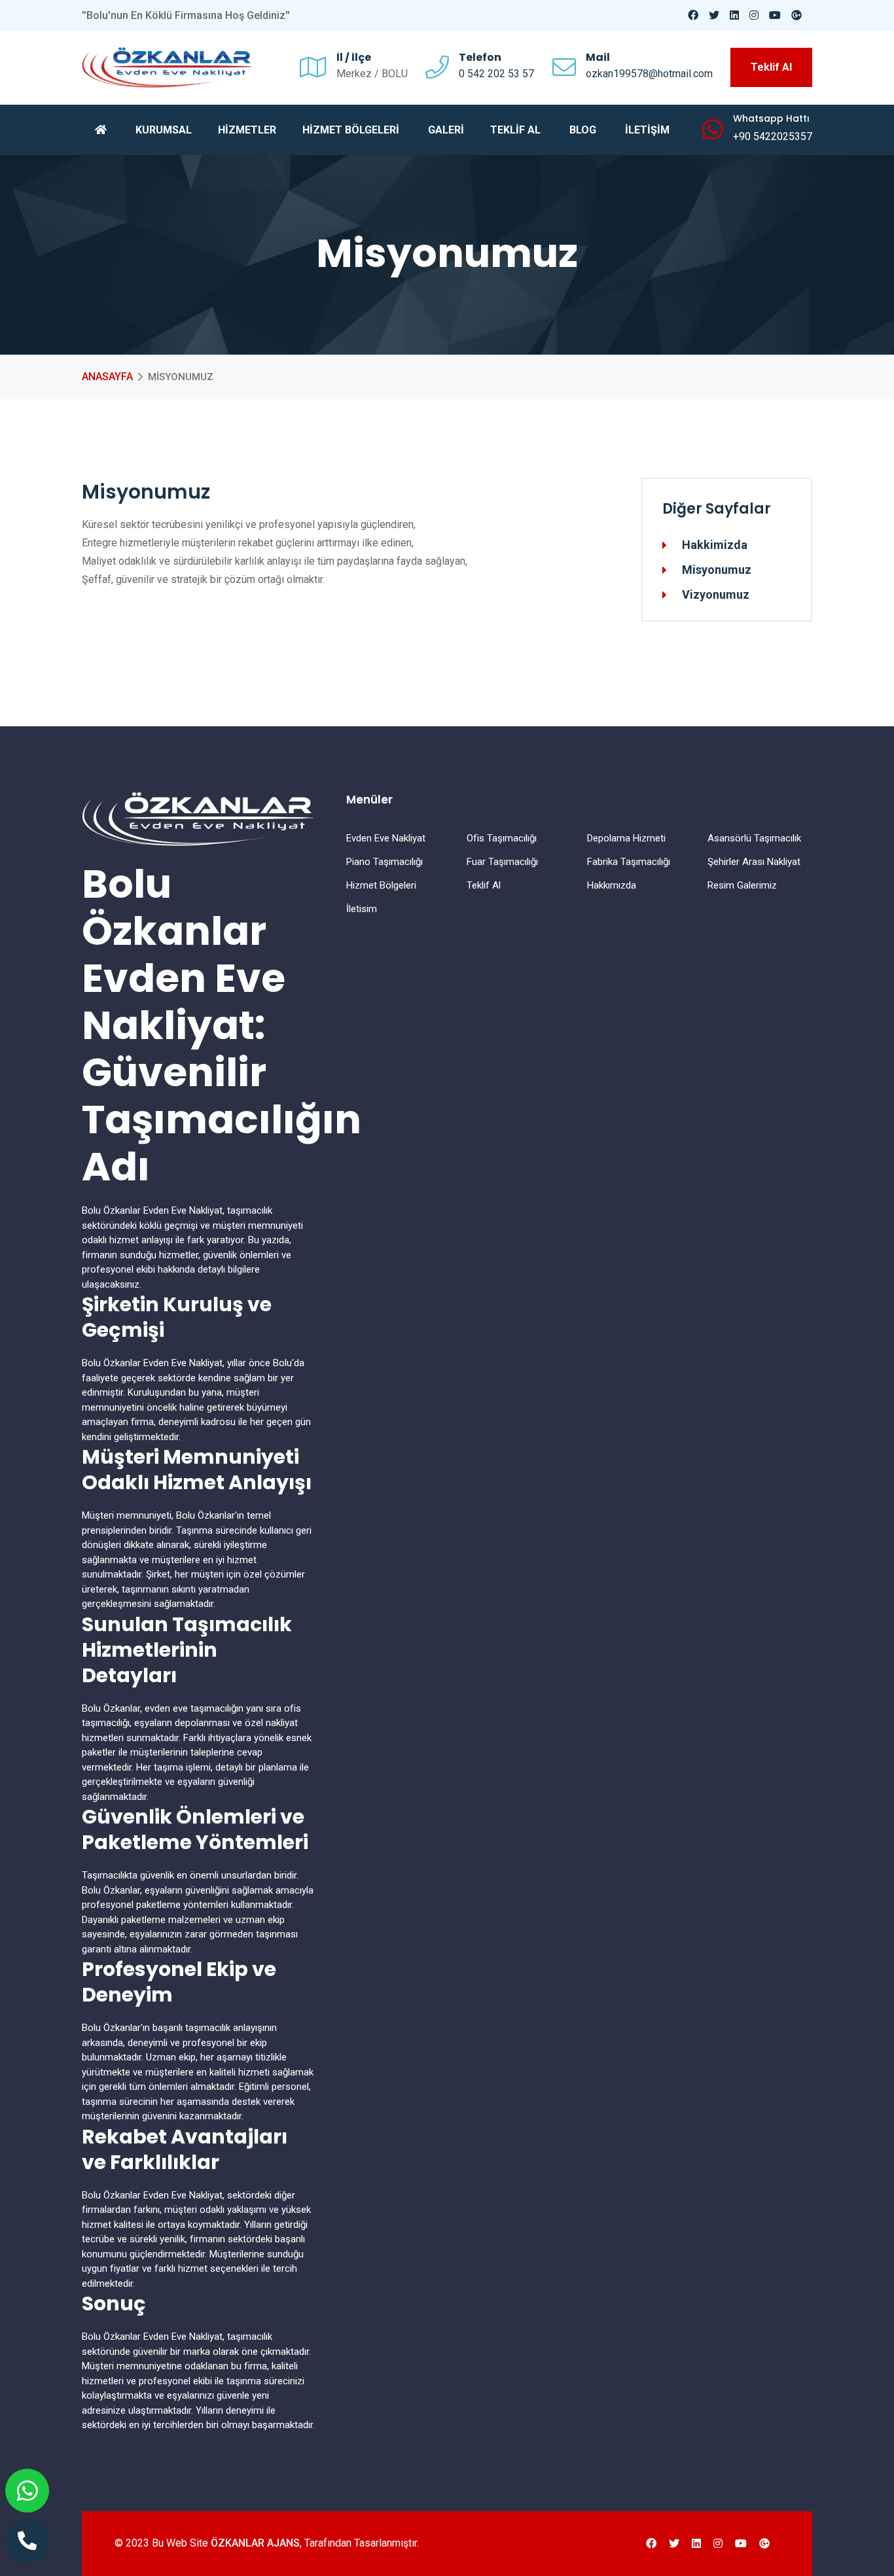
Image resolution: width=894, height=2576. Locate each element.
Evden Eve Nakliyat (386, 838)
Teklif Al (771, 67)
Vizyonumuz (716, 595)
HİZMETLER (247, 130)
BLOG (583, 130)
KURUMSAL (164, 130)
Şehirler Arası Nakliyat (754, 862)
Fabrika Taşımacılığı (629, 862)
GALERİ (446, 130)
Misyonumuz (717, 570)
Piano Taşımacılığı (384, 862)
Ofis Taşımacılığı (502, 838)
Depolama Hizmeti (626, 838)
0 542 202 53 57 (496, 74)
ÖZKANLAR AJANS (255, 2543)
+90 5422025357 (773, 136)
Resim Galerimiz (742, 885)
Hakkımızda (612, 885)
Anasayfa (107, 377)
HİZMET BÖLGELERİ (351, 130)
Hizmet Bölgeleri (381, 885)
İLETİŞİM (647, 130)
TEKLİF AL (515, 130)
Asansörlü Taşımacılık (754, 838)
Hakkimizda (715, 545)
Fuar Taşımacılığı (502, 862)
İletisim (362, 909)
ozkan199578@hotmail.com (649, 74)
